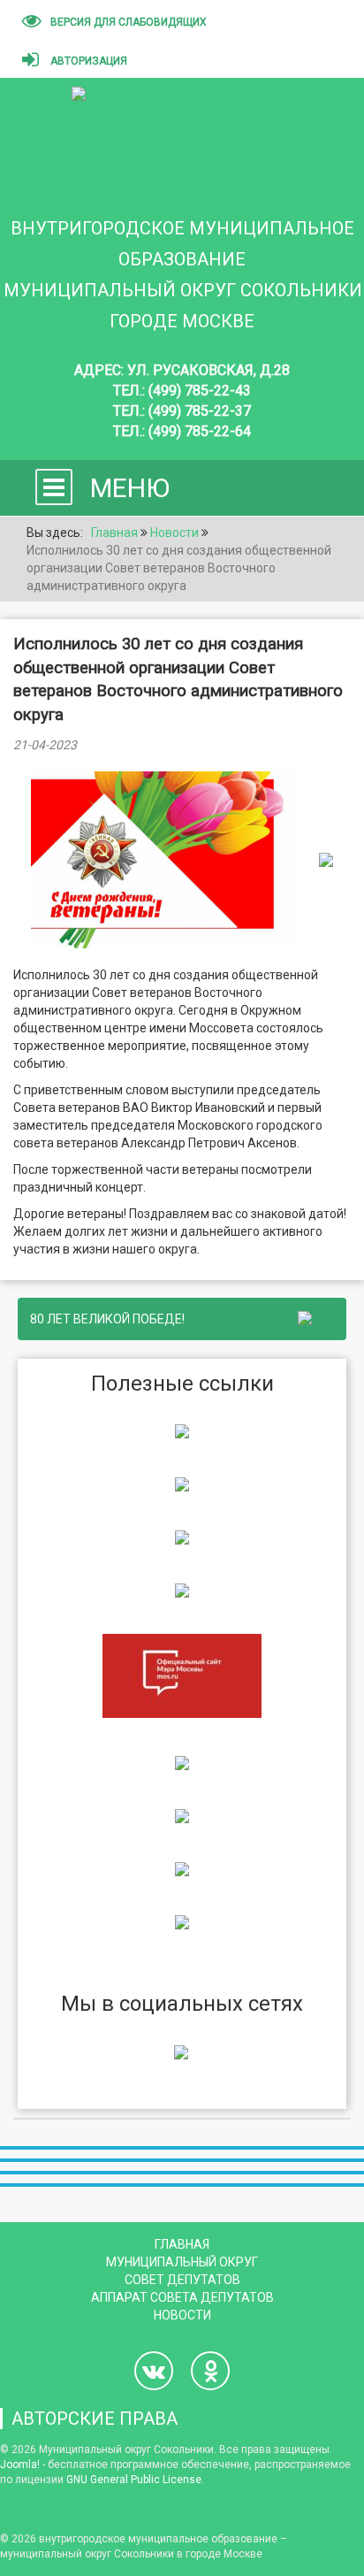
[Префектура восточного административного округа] (182, 1483)
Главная (182, 2244)
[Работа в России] (182, 1921)
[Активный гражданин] (182, 1762)
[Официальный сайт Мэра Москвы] (182, 1675)
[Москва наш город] (182, 1815)
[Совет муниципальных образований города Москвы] (182, 1590)
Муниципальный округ (182, 2262)
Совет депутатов (182, 2280)
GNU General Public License (134, 2480)
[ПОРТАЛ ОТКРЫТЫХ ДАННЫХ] (182, 1868)
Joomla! (20, 2465)
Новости (182, 2315)
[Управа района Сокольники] (182, 1430)
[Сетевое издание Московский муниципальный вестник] (182, 1537)
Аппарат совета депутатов (182, 2297)
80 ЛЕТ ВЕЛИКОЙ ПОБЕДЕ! (110, 1319)
